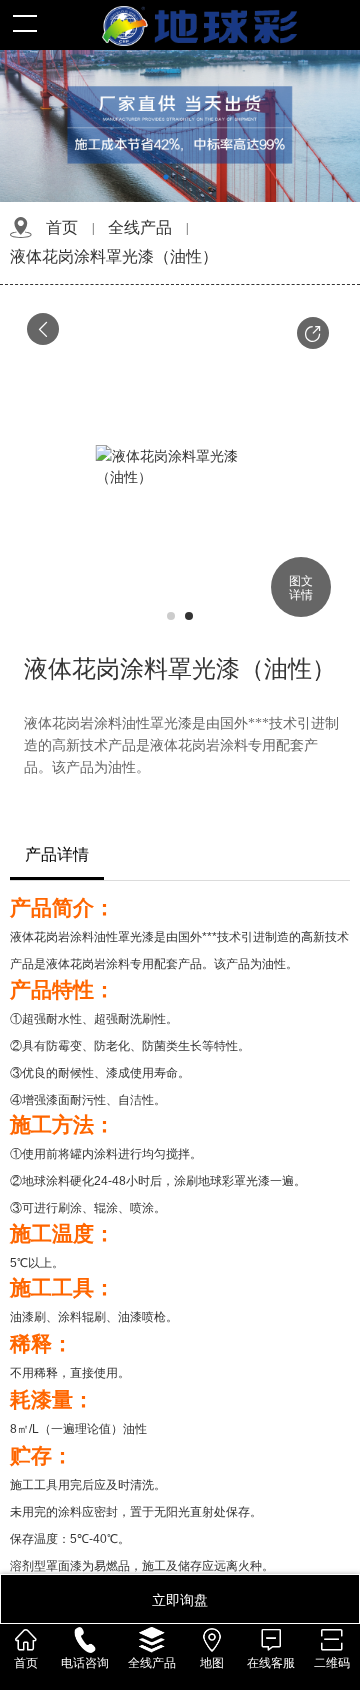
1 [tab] (165, 177)
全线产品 (140, 227)
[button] (313, 333)
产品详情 (57, 854)
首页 (62, 227)
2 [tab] (194, 177)
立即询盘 (180, 1599)
